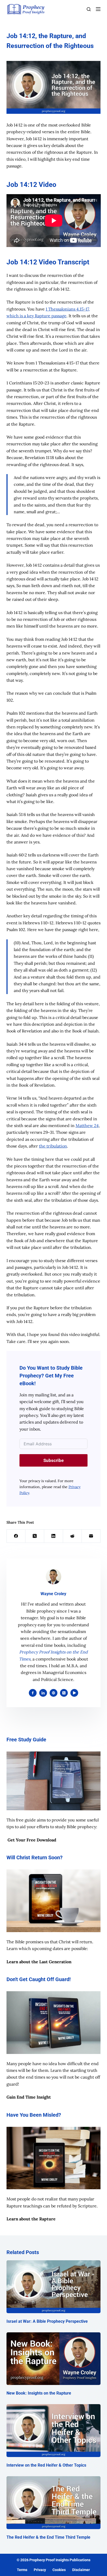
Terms (22, 2570)
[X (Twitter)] (35, 1536)
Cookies (59, 2570)
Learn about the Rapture (31, 2219)
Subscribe (53, 1460)
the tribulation (53, 1146)
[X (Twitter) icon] (64, 1693)
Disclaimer (81, 2570)
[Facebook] (16, 1536)
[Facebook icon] (33, 1693)
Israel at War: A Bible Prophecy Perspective (47, 2321)
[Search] (89, 9)
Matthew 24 (87, 1125)
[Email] (91, 1536)
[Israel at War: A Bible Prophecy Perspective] (54, 2287)
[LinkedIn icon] (43, 1693)
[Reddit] (72, 1536)
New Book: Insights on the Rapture (39, 2393)
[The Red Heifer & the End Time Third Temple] (54, 2503)
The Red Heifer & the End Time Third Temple (48, 2537)
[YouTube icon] (74, 1693)
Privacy (40, 2570)
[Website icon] (53, 1693)
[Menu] (98, 9)
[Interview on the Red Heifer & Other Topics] (54, 2431)
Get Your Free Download (32, 1840)
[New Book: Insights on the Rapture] (54, 2359)
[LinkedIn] (53, 1536)
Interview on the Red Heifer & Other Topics (46, 2465)
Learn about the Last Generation (39, 1962)
